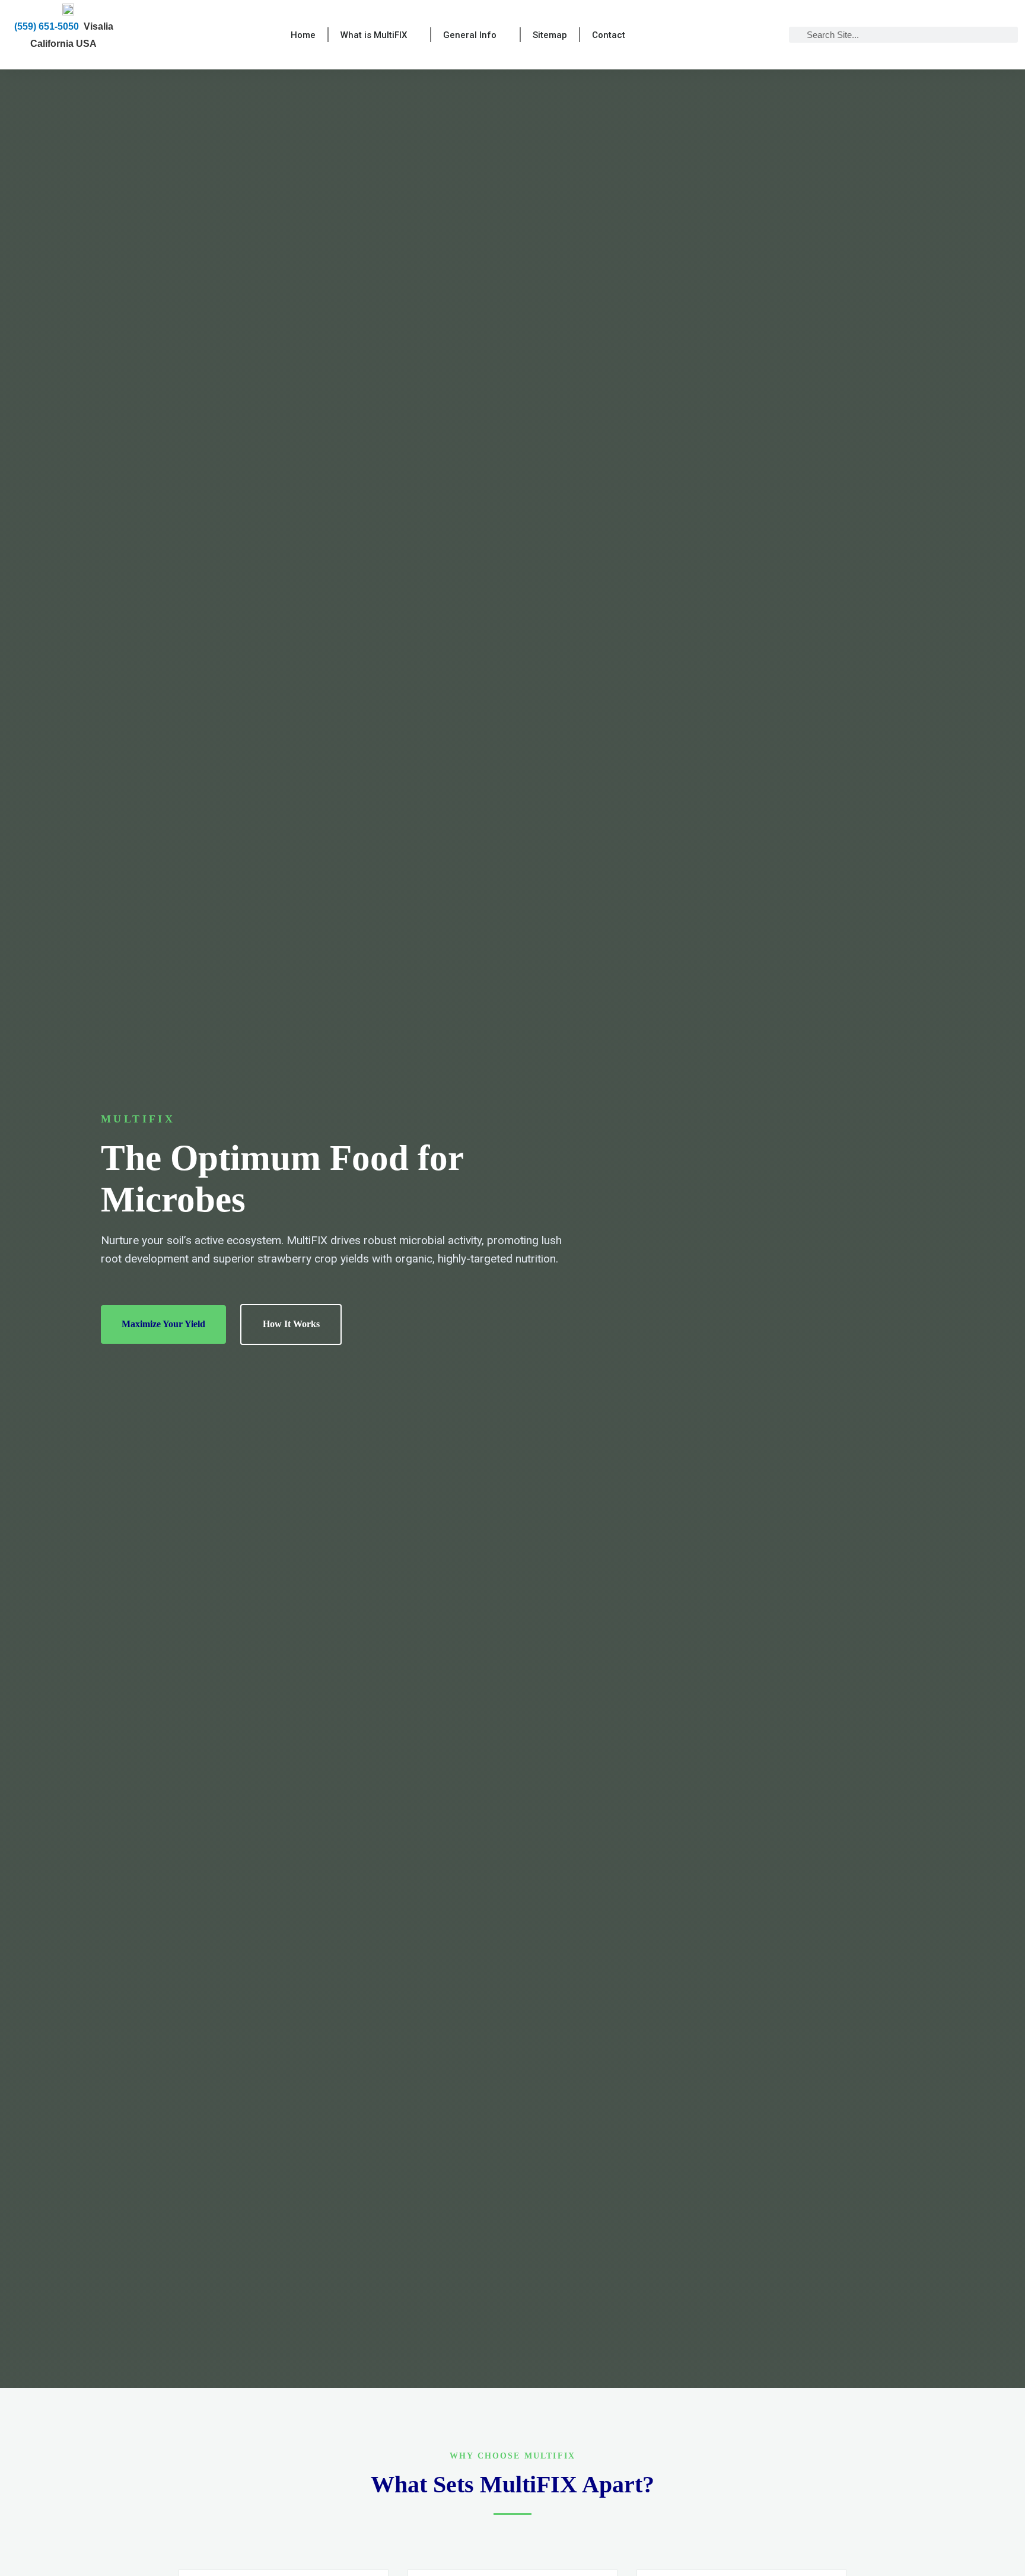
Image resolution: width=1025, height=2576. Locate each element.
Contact (609, 35)
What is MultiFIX (374, 35)
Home (303, 35)
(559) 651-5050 (47, 26)
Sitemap (550, 35)
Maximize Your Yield (163, 1324)
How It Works (291, 1324)
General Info (470, 35)
